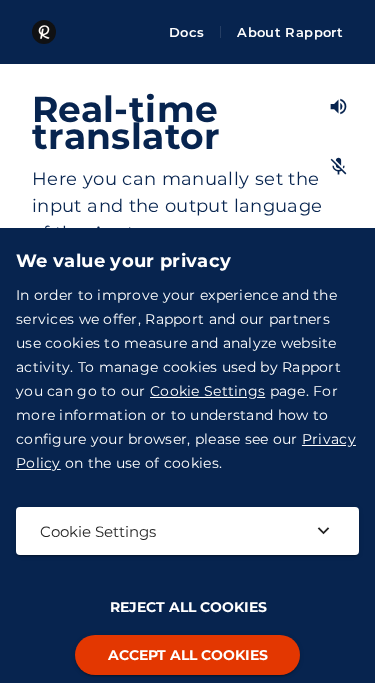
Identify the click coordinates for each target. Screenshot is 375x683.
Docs (186, 32)
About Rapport (290, 32)
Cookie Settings (207, 391)
